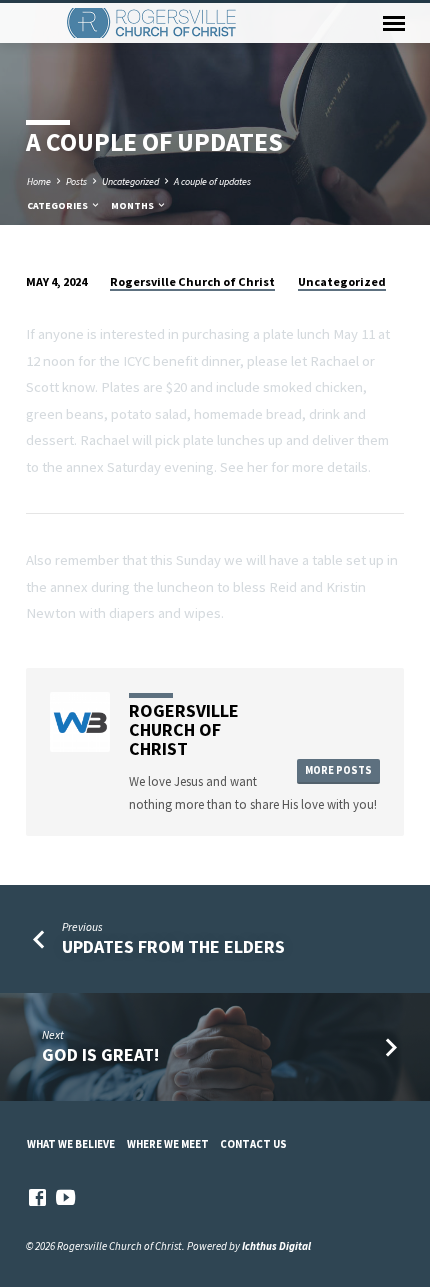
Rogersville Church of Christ (192, 281)
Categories (58, 205)
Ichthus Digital (276, 1246)
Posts (76, 181)
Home (39, 181)
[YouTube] (65, 1197)
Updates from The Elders (173, 946)
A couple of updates (212, 181)
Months (133, 205)
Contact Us (253, 1144)
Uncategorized (130, 181)
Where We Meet (168, 1144)
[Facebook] (37, 1197)
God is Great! (100, 1054)
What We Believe (71, 1144)
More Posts (338, 770)
